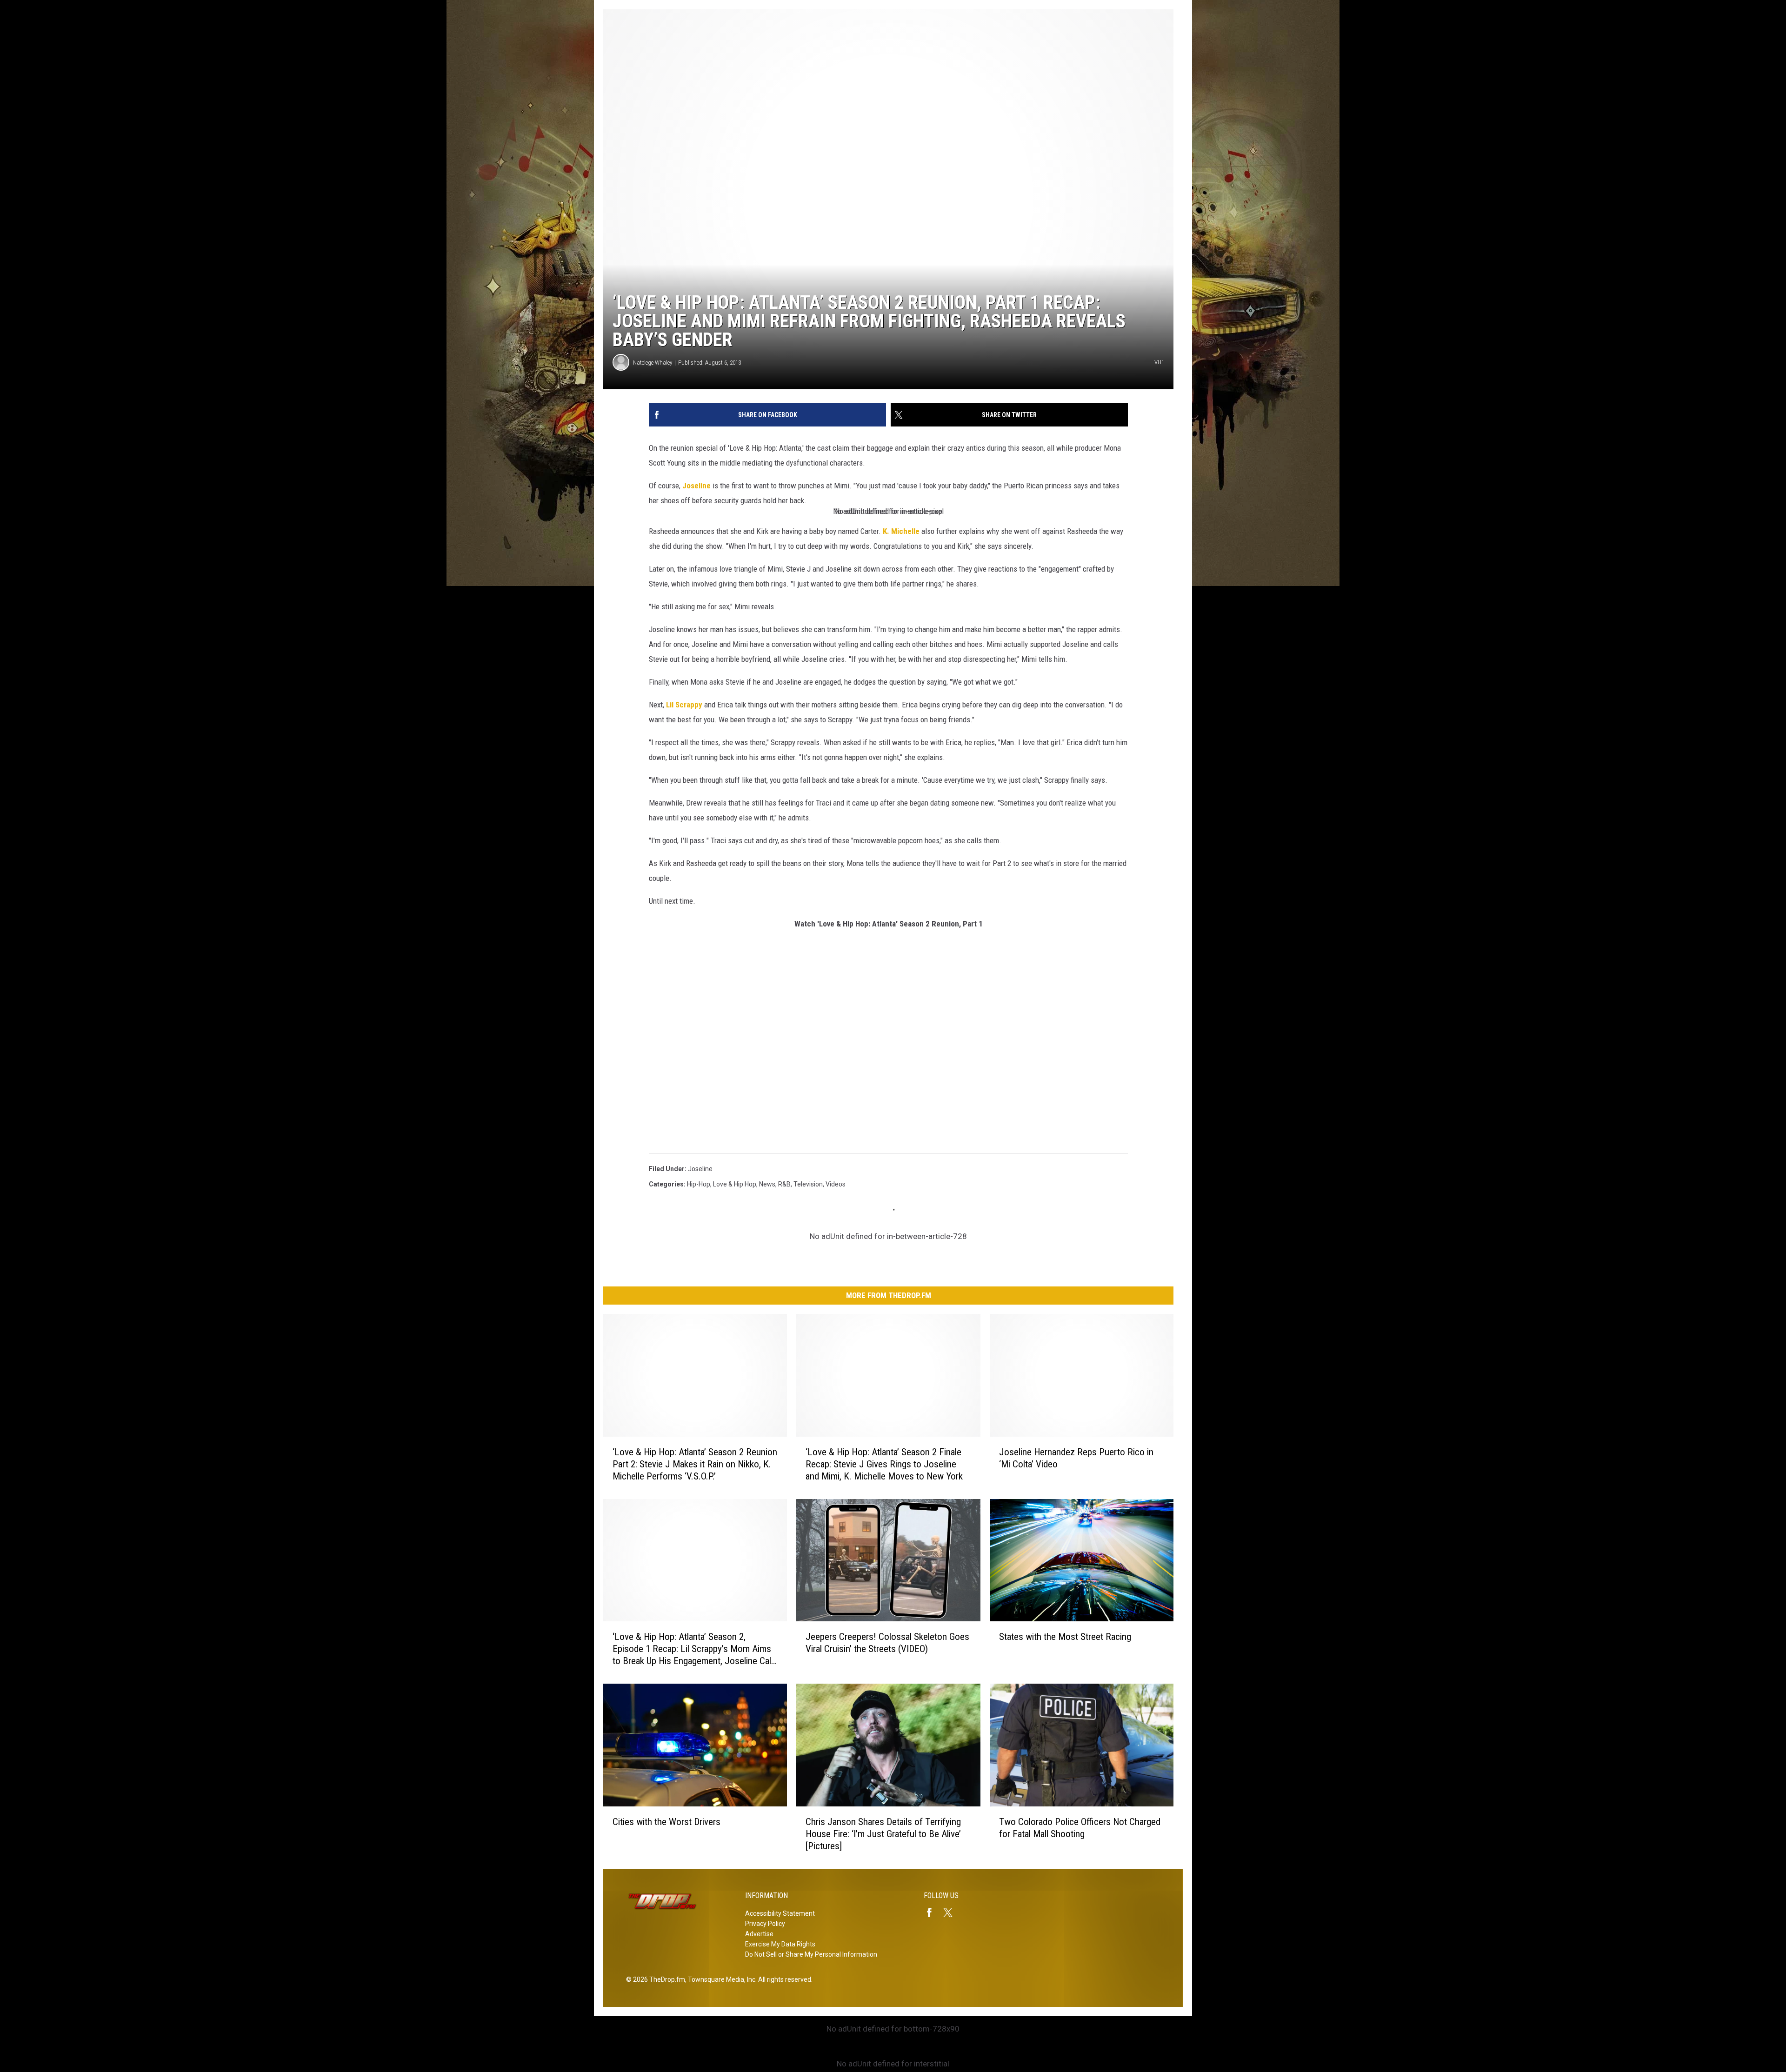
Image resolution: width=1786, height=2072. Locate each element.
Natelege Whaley (653, 363)
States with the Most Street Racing (1065, 1637)
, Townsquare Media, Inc (720, 1979)
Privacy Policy (765, 1924)
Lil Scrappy (684, 705)
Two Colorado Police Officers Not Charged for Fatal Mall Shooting (1080, 1828)
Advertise (759, 1934)
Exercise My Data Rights (780, 1944)
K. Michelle (901, 531)
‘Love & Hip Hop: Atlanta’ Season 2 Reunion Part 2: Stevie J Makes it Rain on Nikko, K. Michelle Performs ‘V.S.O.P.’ (695, 1464)
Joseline (696, 486)
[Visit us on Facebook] (933, 1912)
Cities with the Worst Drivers (666, 1822)
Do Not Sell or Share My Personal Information (811, 1954)
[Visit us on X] (952, 1912)
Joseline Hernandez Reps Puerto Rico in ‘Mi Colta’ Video (1076, 1458)
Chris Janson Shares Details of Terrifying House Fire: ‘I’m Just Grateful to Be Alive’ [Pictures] (883, 1834)
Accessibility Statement (780, 1913)
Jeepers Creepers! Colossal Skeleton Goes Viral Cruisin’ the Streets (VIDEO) (887, 1643)
